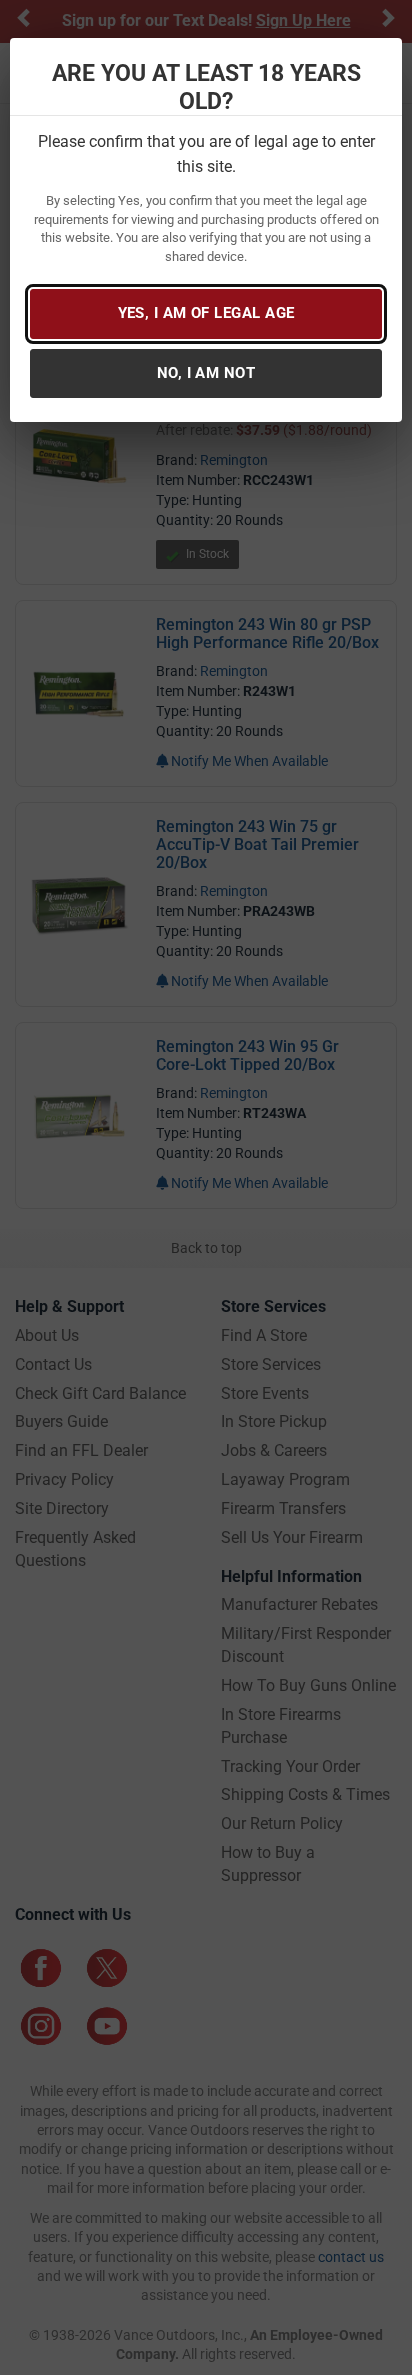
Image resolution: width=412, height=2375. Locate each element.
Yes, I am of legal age (206, 313)
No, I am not (206, 373)
